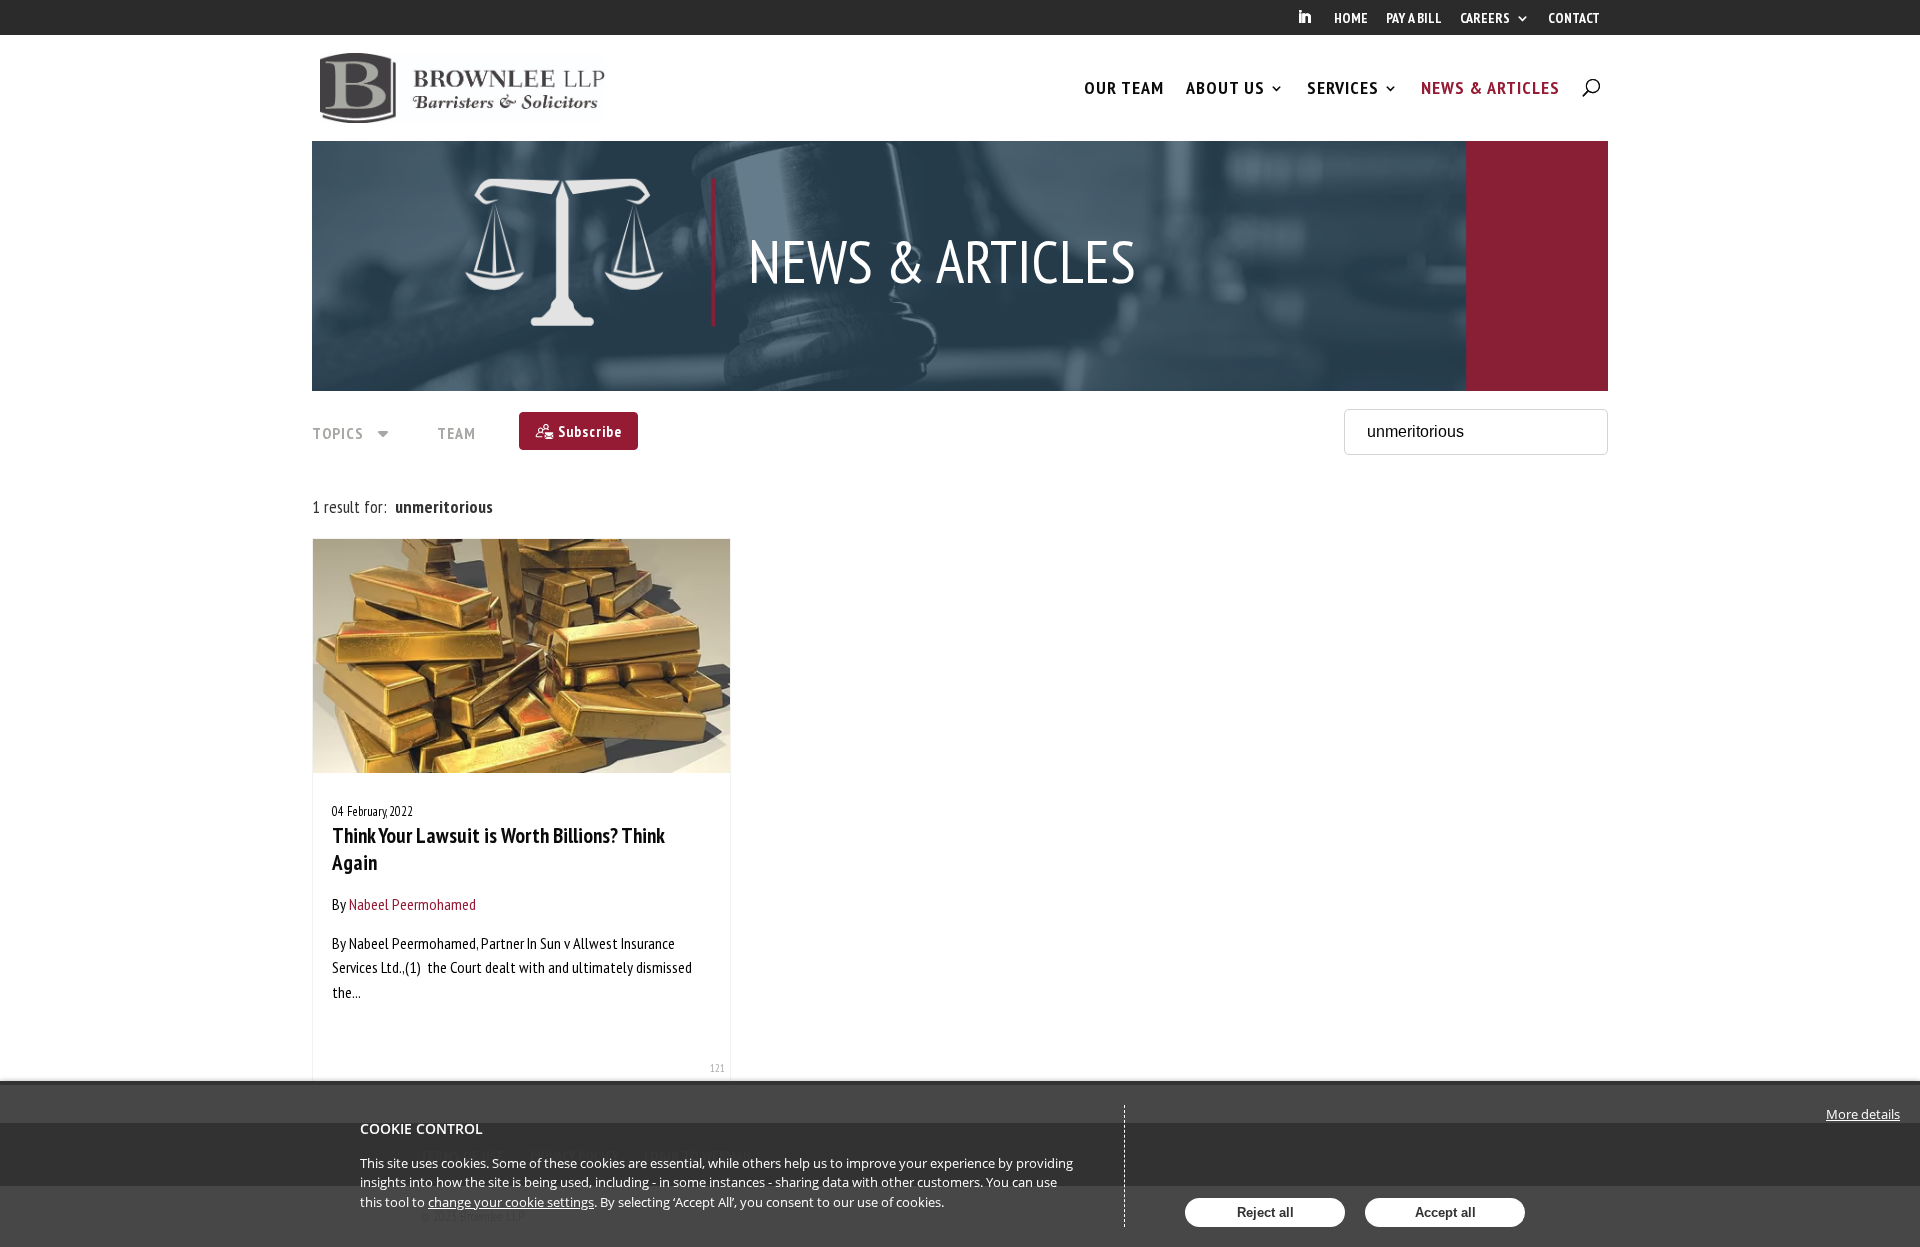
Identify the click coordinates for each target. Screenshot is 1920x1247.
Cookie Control (421, 1128)
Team (456, 433)
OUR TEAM (1124, 88)
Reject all (1265, 1212)
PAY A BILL (1414, 19)
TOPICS (338, 433)
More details (1863, 1114)
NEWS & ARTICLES (1490, 88)
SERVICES (1343, 88)
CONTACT (1574, 19)
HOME (1351, 19)
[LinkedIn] (1304, 23)
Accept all (1445, 1212)
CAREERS (1485, 19)
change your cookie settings (511, 1202)
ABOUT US (1225, 88)
